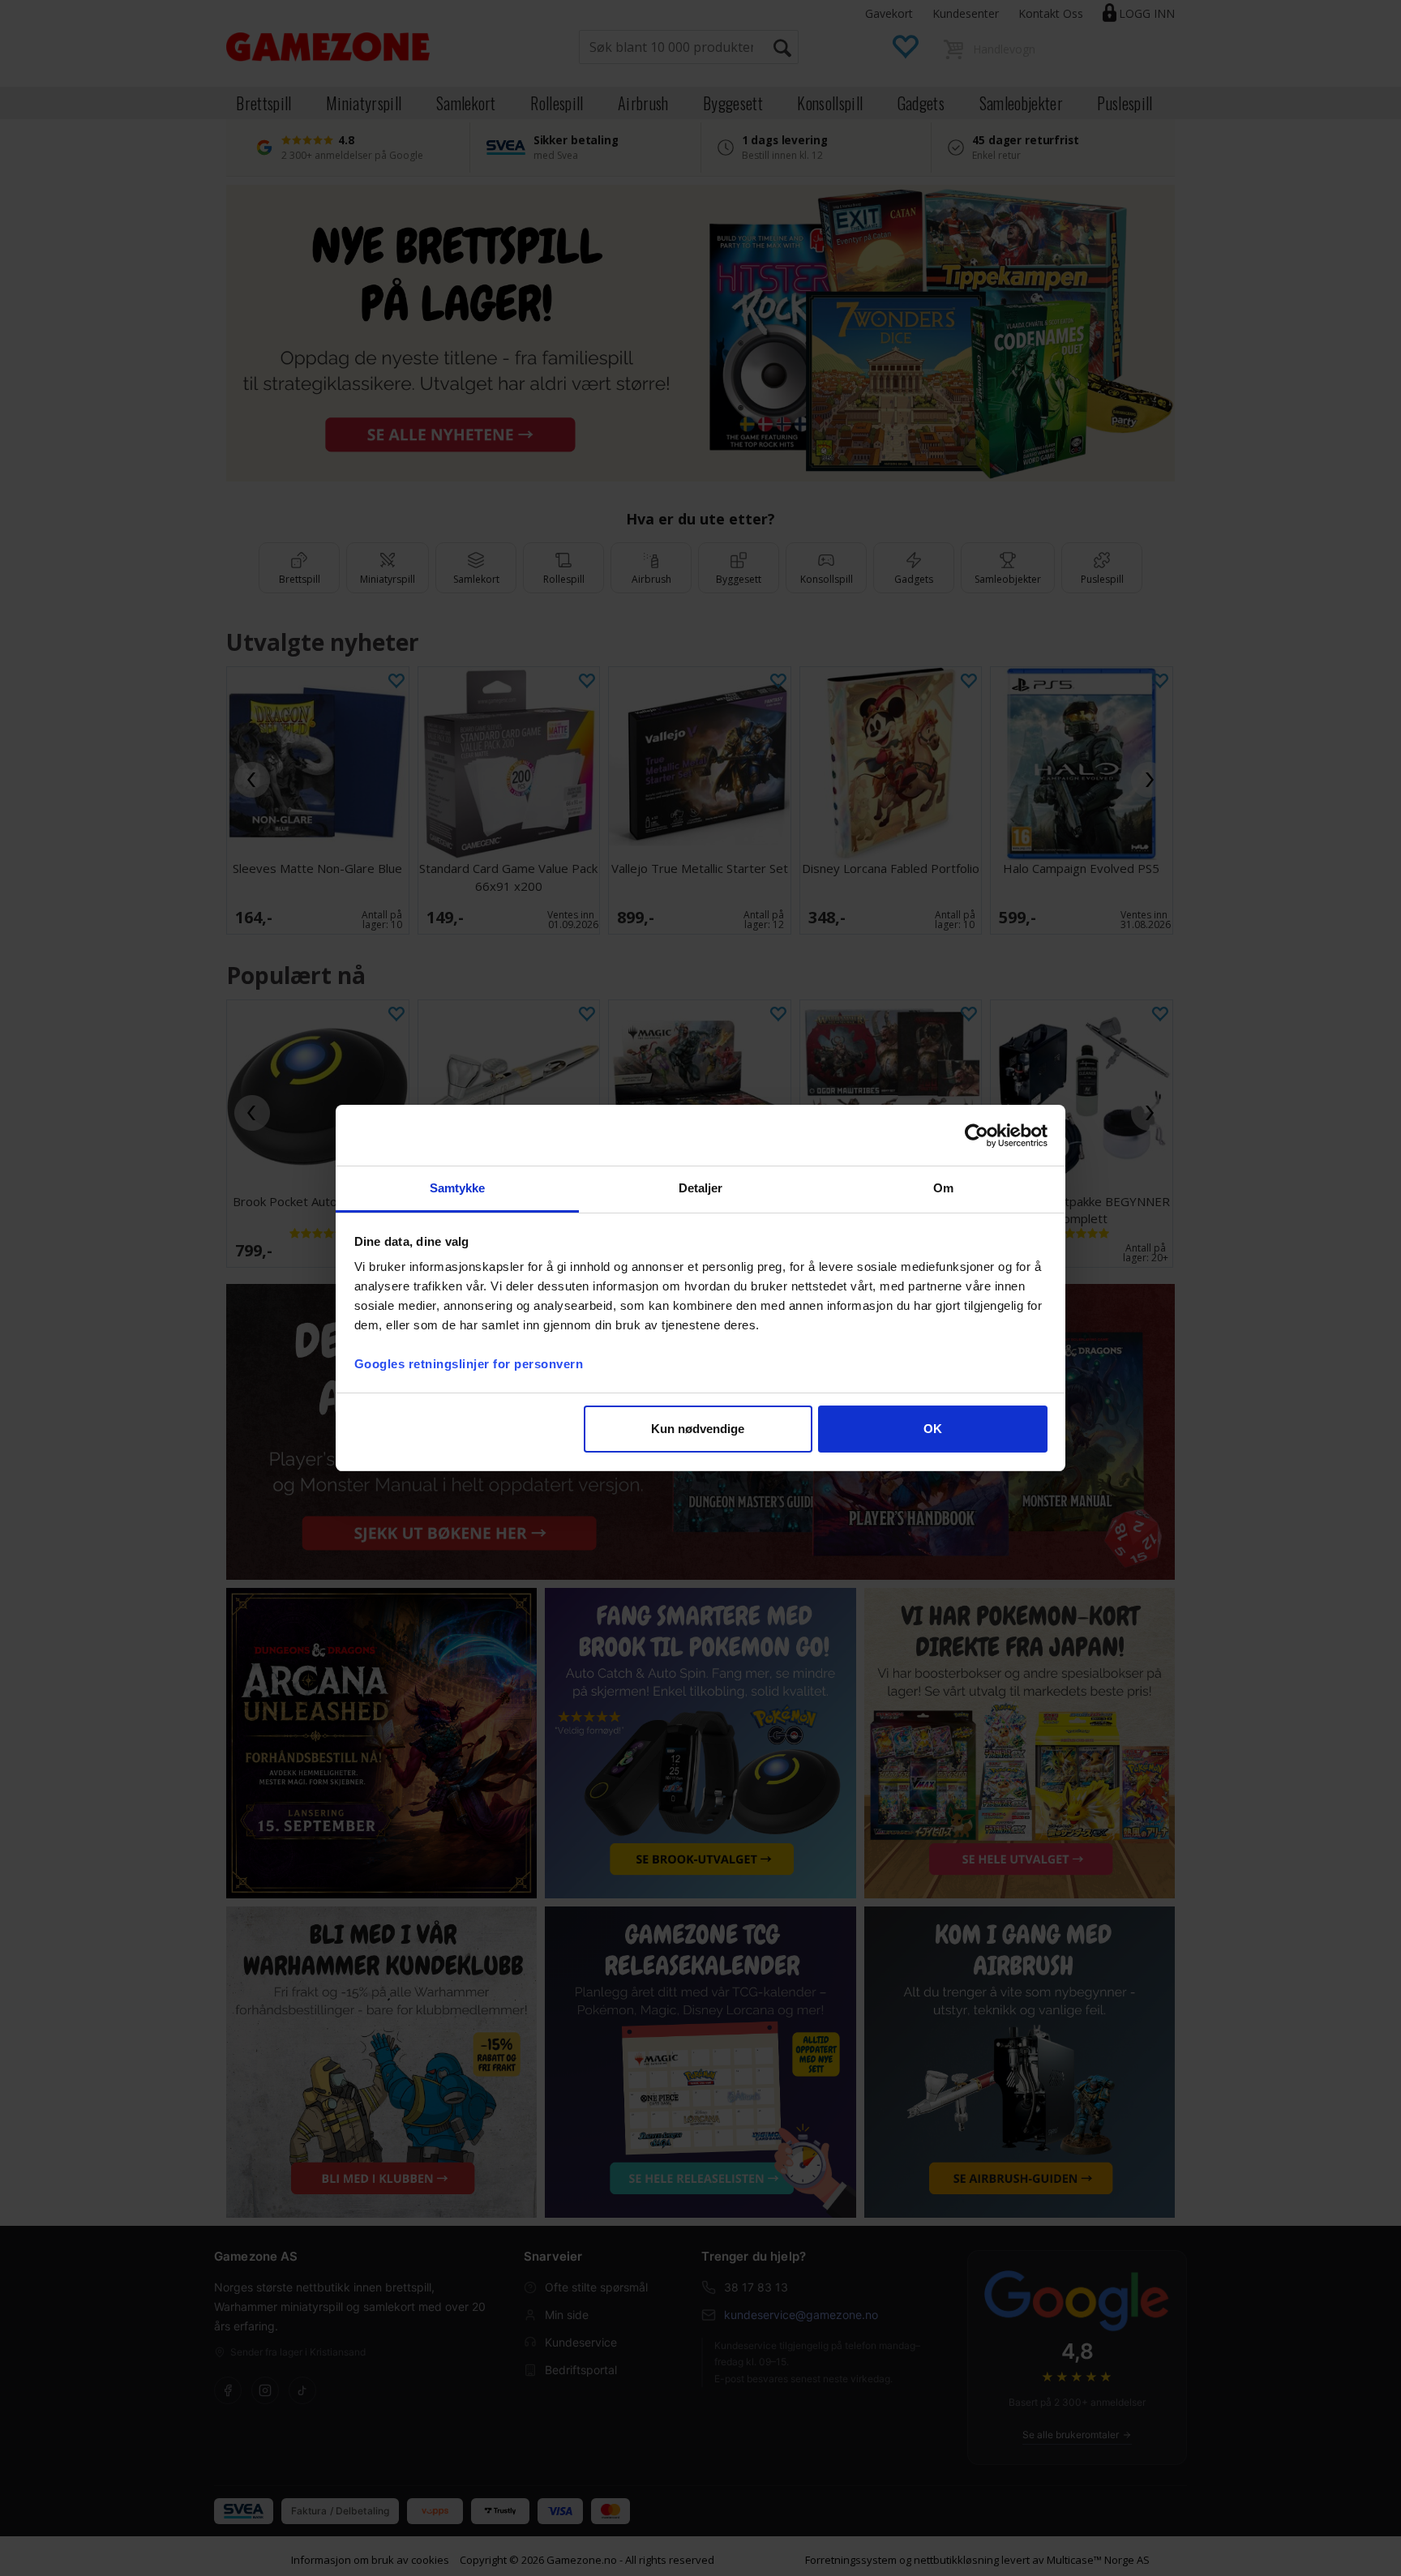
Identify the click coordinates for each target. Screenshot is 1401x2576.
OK (933, 1429)
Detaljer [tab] (701, 1188)
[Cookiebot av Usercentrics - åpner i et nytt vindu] (977, 1136)
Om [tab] (943, 1188)
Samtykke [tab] (458, 1188)
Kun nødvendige (698, 1429)
